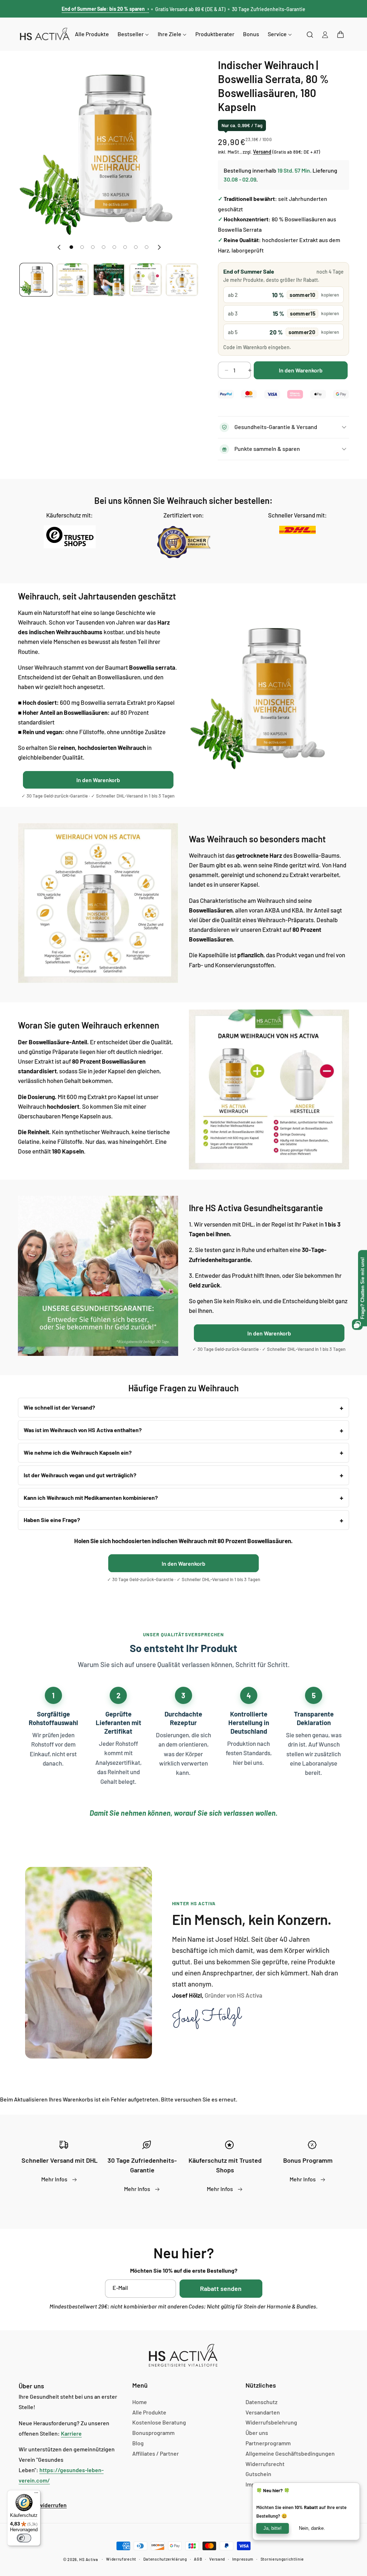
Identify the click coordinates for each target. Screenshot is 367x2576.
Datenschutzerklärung (165, 2559)
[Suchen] (310, 34)
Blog (138, 2443)
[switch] (24, 2538)
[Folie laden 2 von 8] (82, 247)
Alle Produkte (149, 2412)
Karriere (71, 2433)
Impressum (243, 2559)
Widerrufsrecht (265, 2464)
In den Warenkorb (98, 780)
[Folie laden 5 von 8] (114, 247)
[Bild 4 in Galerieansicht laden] (146, 280)
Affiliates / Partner (156, 2453)
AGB (198, 2559)
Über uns (257, 2433)
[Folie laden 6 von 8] (125, 247)
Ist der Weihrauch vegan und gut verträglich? (80, 1475)
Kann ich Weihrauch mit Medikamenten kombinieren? (91, 1498)
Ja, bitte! (273, 2528)
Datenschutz (261, 2402)
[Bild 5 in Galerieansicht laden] (182, 280)
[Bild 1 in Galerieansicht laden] (36, 280)
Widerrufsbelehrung (271, 2422)
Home (140, 2402)
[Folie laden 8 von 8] (147, 247)
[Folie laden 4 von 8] (104, 247)
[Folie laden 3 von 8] (93, 247)
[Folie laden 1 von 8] (71, 247)
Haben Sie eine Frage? (52, 1520)
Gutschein (258, 2474)
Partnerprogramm (268, 2443)
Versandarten (263, 2412)
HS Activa (89, 2559)
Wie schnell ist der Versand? (59, 1407)
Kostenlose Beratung (159, 2422)
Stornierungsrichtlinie (282, 2559)
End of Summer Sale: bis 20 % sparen (105, 9)
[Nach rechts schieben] (159, 247)
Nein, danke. (312, 2528)
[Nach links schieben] (59, 247)
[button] (340, 34)
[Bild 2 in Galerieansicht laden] (73, 280)
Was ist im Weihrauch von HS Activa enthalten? (83, 1430)
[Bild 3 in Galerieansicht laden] (109, 280)
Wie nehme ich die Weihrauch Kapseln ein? (78, 1452)
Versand (217, 2559)
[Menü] (36, 2494)
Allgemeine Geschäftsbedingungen (290, 2453)
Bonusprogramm (153, 2433)
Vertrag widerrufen (43, 2505)
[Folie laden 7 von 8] (136, 247)
